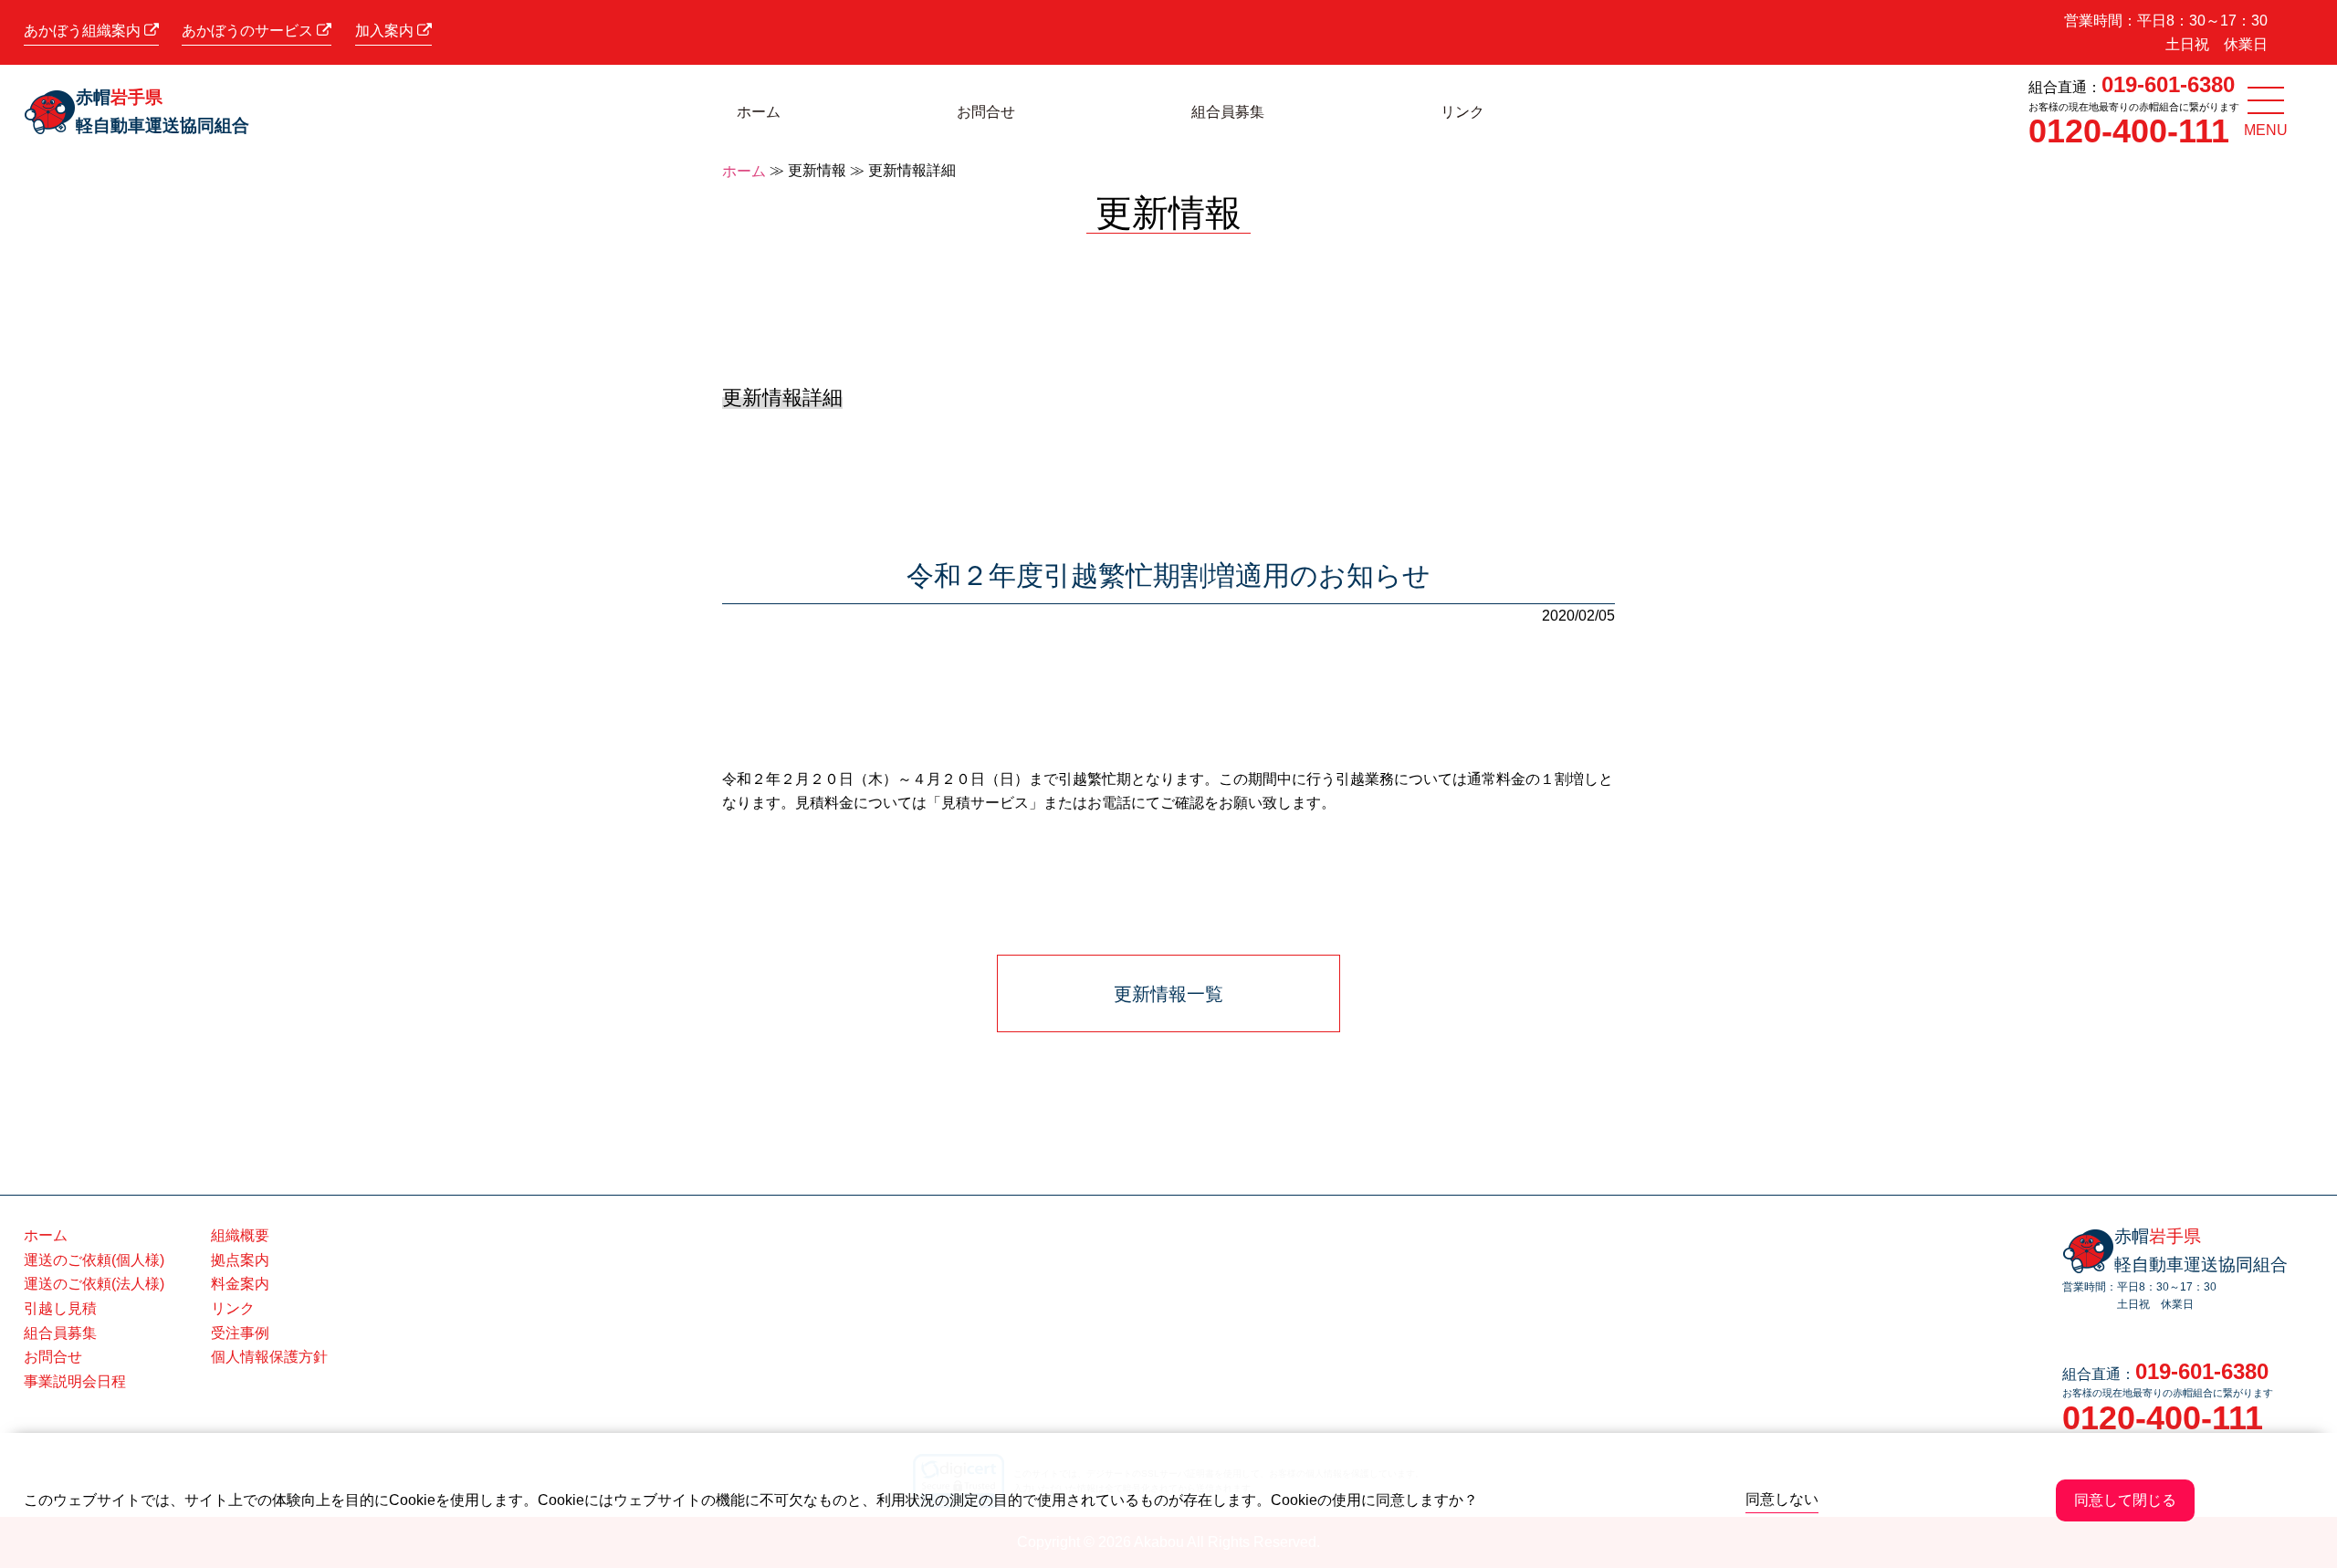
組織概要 (240, 1235)
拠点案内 (240, 1260)
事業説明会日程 (75, 1381)
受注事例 (240, 1333)
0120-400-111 (2129, 131)
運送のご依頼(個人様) (94, 1260)
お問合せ (986, 112)
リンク (1462, 112)
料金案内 (240, 1284)
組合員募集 (1228, 112)
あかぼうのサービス (249, 31)
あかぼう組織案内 (84, 31)
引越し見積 (60, 1308)
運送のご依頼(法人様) (94, 1284)
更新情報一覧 (1168, 994)
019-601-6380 (2168, 84)
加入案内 (386, 31)
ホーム (759, 112)
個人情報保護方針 (269, 1357)
